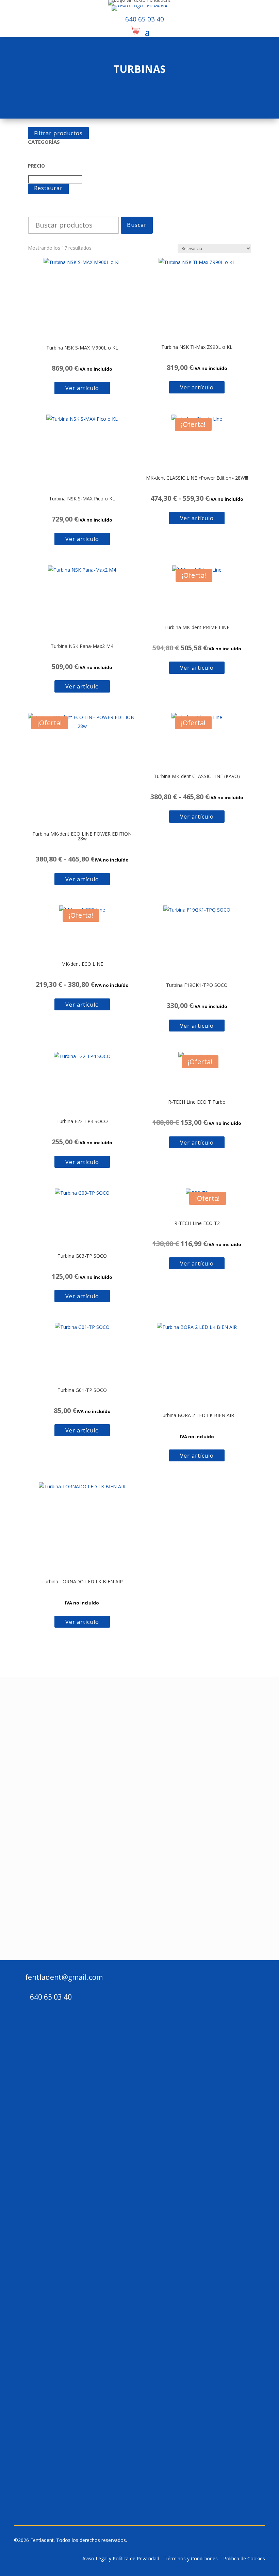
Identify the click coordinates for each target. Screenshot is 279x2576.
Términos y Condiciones (191, 2558)
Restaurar (48, 188)
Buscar (137, 225)
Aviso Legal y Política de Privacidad (121, 2558)
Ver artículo (82, 388)
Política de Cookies (244, 2558)
